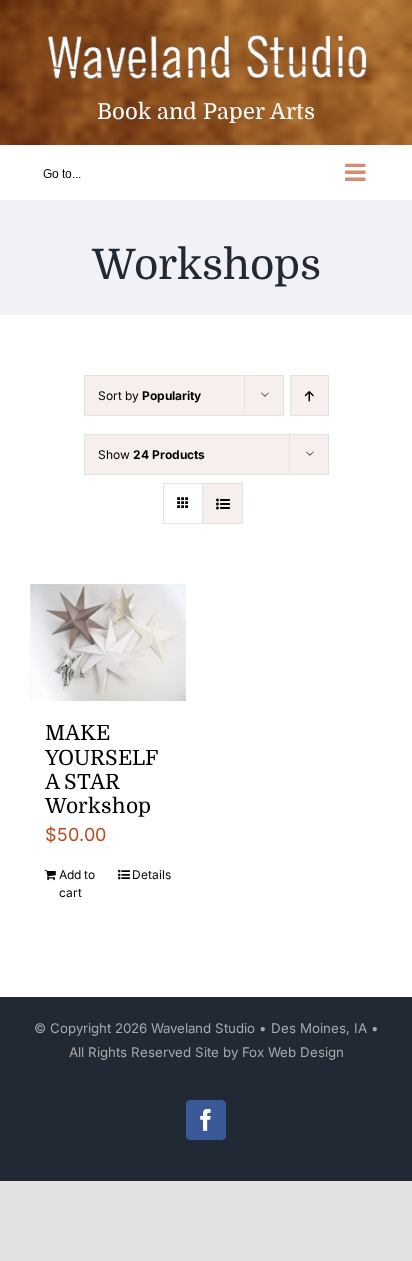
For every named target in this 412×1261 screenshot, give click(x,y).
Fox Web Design (293, 1052)
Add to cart (77, 883)
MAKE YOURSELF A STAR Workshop (101, 769)
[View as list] (222, 503)
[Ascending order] (309, 395)
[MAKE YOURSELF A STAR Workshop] (108, 642)
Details (151, 874)
